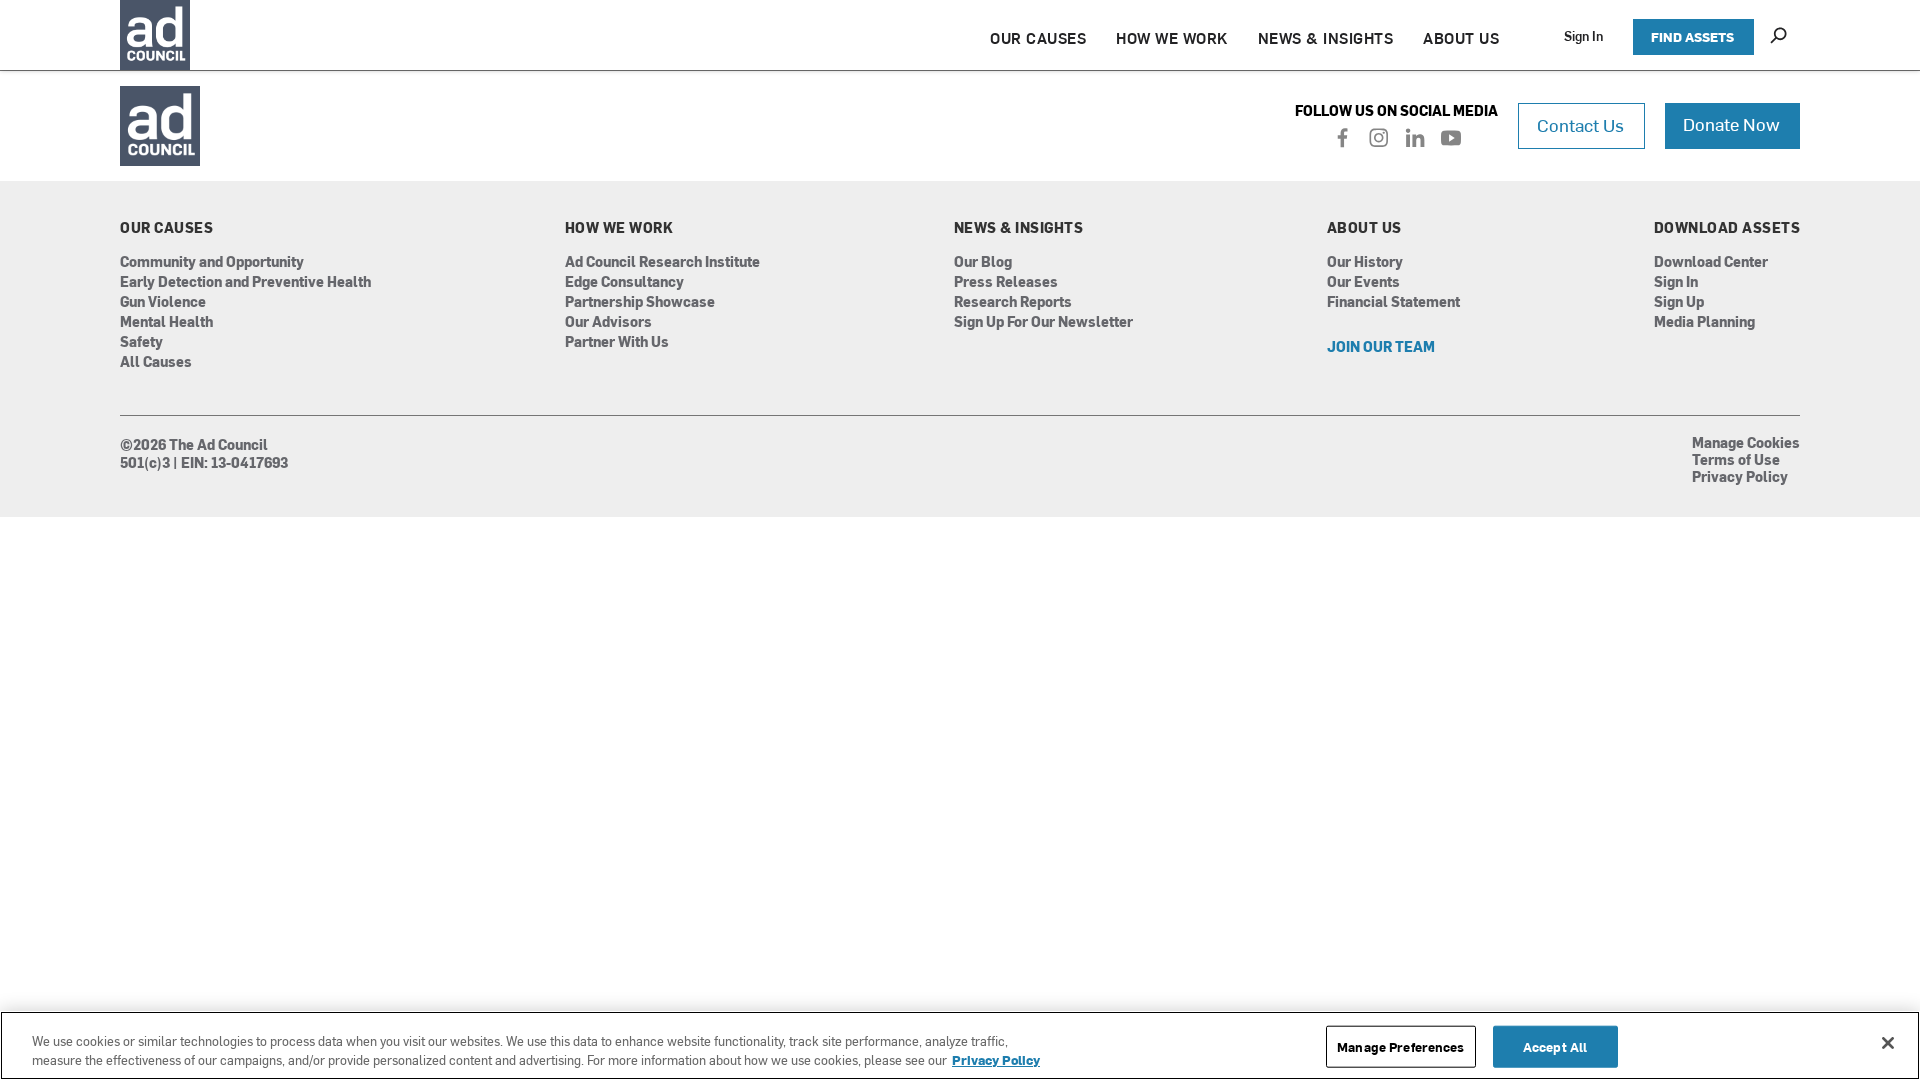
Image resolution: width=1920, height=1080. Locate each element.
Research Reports (1013, 302)
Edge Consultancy (624, 282)
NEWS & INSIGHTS (1326, 37)
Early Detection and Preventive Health (245, 282)
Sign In (1583, 35)
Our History (1365, 262)
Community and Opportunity (212, 262)
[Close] (1888, 1043)
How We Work (619, 228)
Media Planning (1704, 322)
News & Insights (1019, 228)
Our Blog (983, 262)
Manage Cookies (1746, 444)
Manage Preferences (1400, 1046)
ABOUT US (1461, 37)
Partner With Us (617, 342)
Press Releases (1006, 282)
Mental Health (166, 322)
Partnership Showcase (640, 302)
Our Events (1363, 282)
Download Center (1711, 262)
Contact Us (1580, 124)
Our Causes (166, 228)
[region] (960, 1045)
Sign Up (1679, 302)
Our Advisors (608, 322)
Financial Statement (1393, 302)
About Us (1364, 228)
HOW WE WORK (1172, 37)
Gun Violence (163, 302)
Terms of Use (1736, 461)
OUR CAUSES (1038, 37)
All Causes (156, 362)
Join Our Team (1381, 347)
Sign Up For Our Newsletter (1043, 322)
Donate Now (1731, 123)
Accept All (1555, 1046)
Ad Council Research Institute (662, 262)
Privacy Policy (1740, 478)
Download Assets (1727, 228)
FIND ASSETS (1692, 36)
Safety (141, 342)
